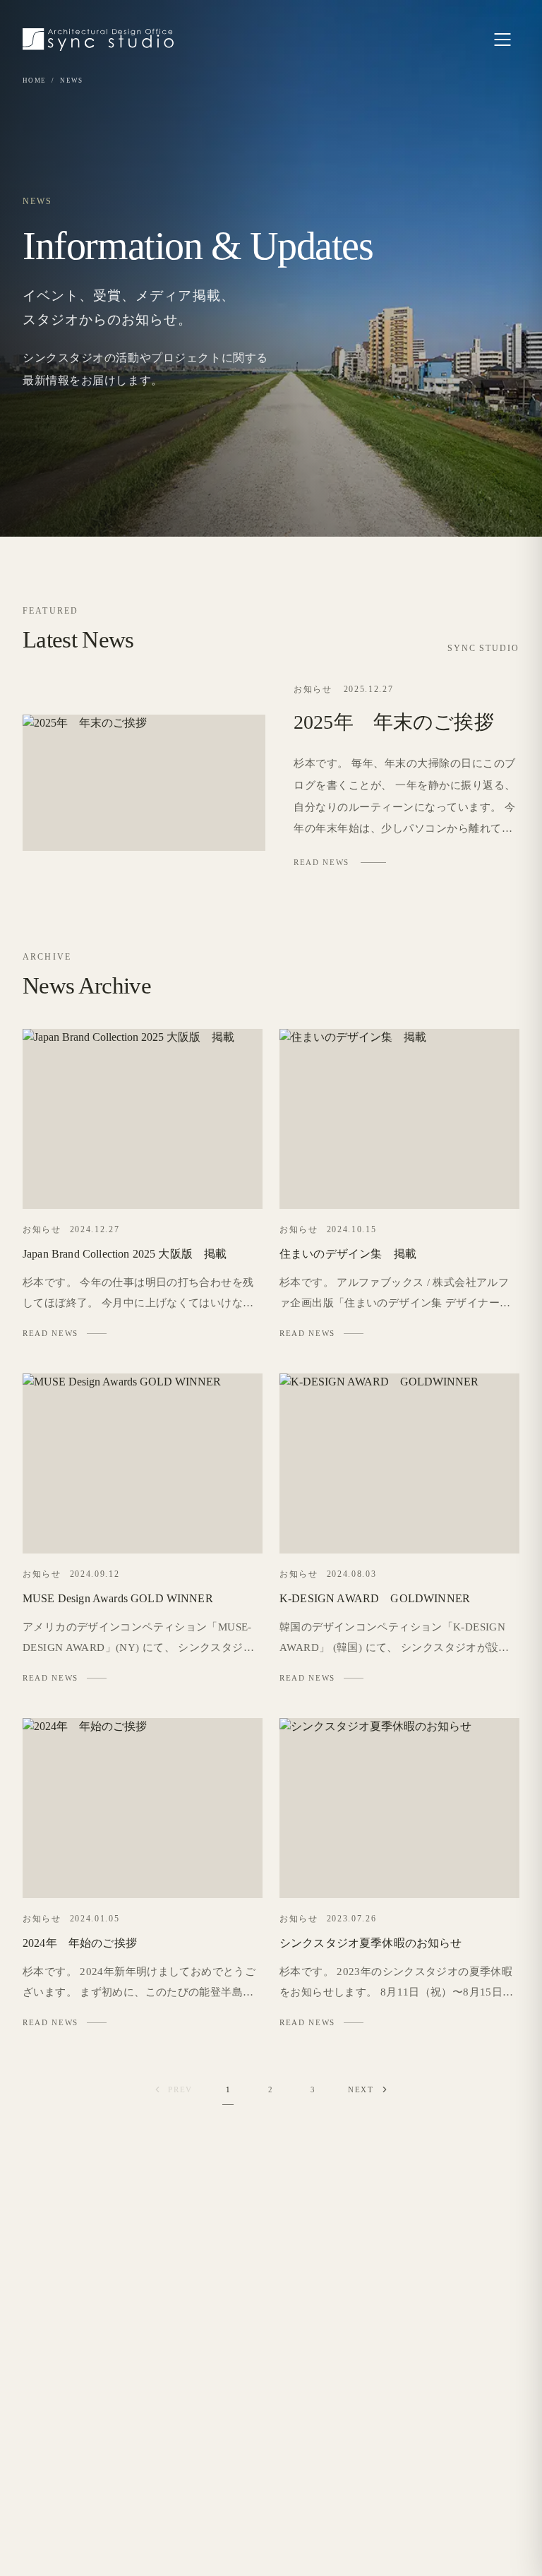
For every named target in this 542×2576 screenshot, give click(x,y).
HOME (34, 80)
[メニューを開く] (502, 40)
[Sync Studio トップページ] (98, 40)
